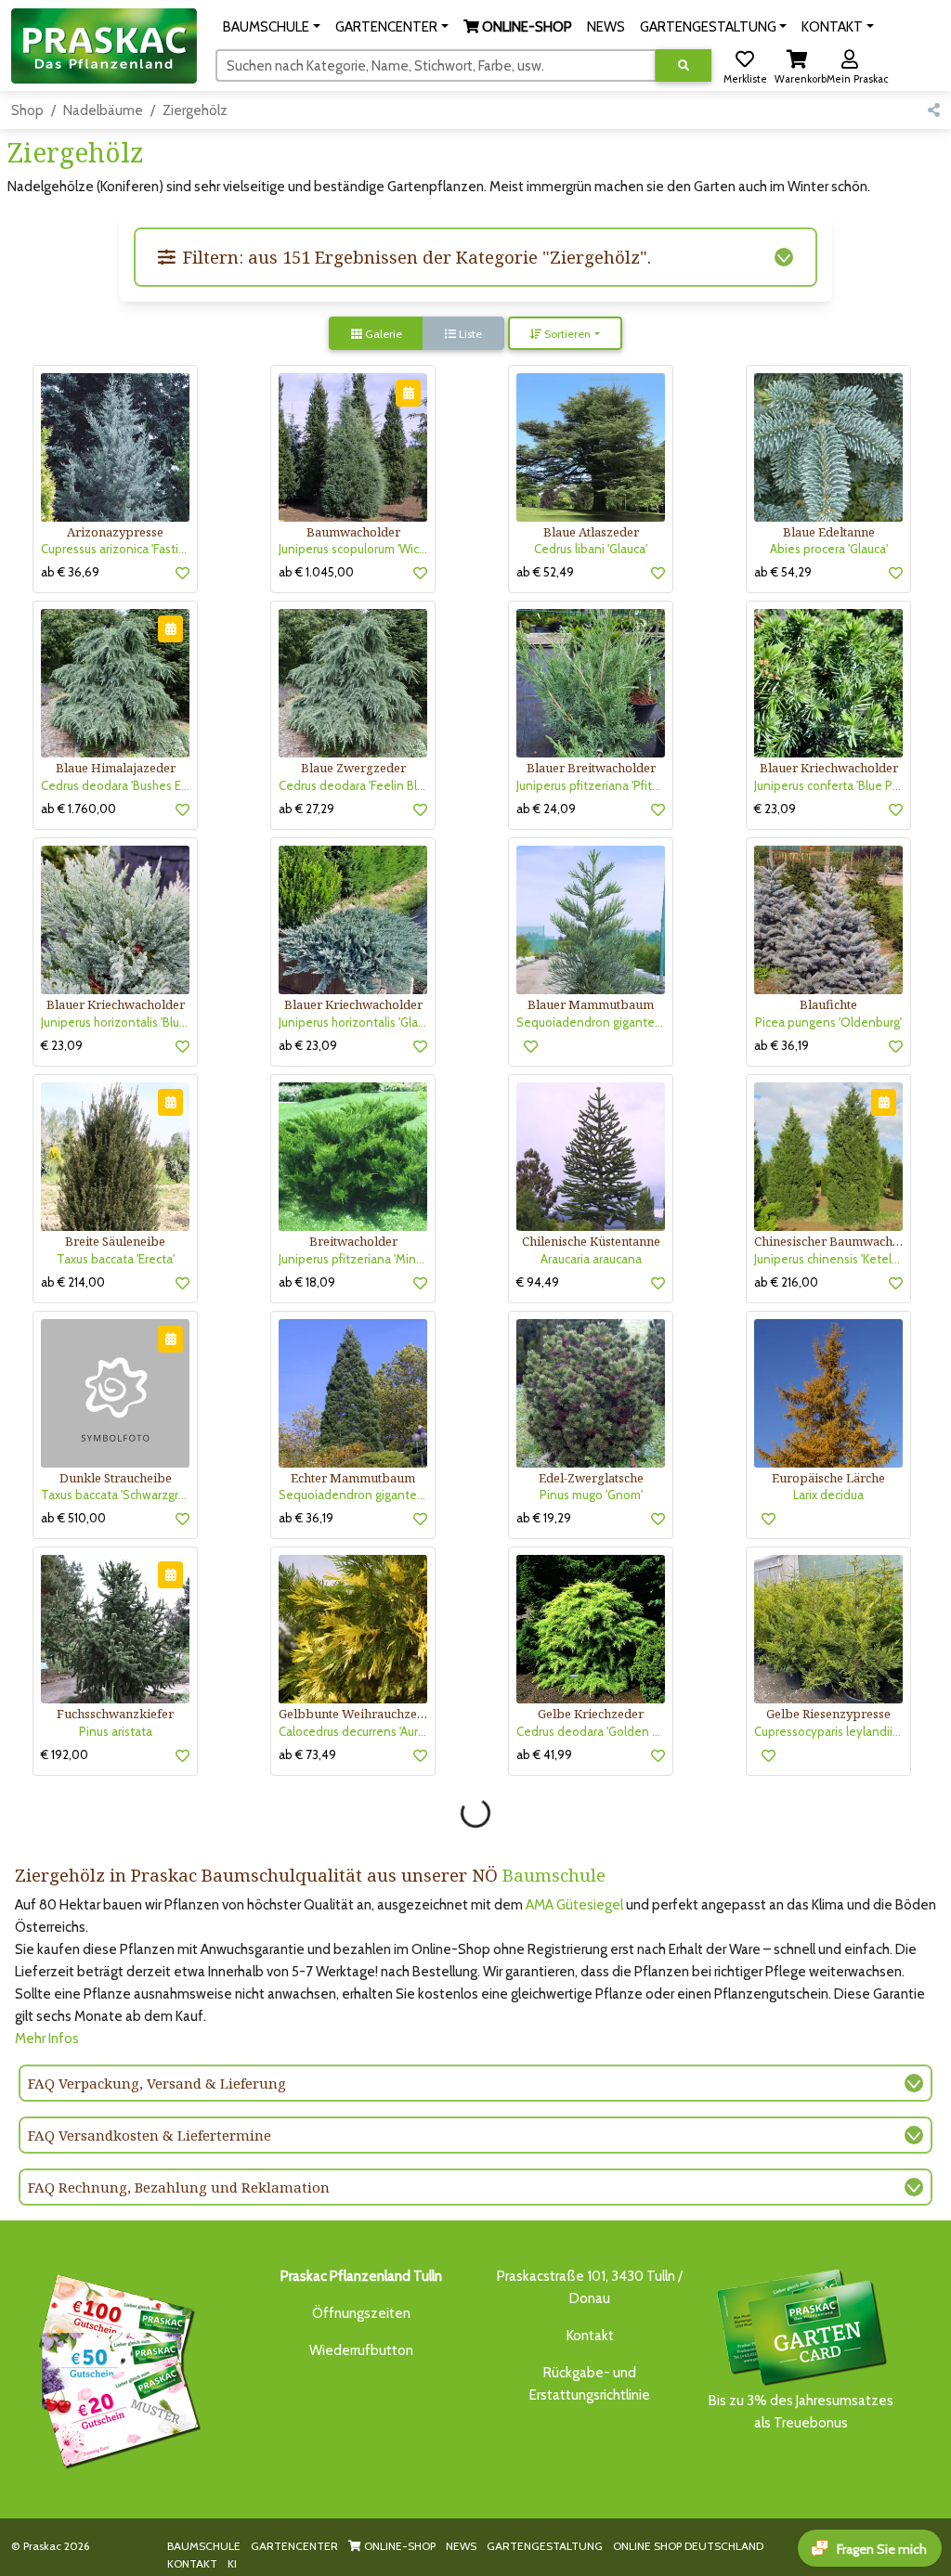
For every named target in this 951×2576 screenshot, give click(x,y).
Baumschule (554, 1875)
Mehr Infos (47, 2039)
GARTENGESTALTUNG (545, 2546)
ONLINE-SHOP (398, 2546)
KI (232, 2563)
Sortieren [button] (566, 334)
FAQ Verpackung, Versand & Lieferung (157, 2083)
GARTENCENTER (294, 2546)
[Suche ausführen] (684, 65)
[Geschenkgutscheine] (115, 2368)
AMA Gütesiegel (574, 1905)
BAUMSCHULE (204, 2546)
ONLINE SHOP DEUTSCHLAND (688, 2546)
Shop (27, 110)
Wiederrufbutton (361, 2350)
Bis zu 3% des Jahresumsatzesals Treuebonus (801, 2412)
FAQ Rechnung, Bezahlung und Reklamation (179, 2187)
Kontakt (590, 2336)
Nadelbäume (103, 110)
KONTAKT (192, 2563)
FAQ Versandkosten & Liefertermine (150, 2135)
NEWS (461, 2546)
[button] (272, 27)
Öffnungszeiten (361, 2313)
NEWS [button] (606, 27)
